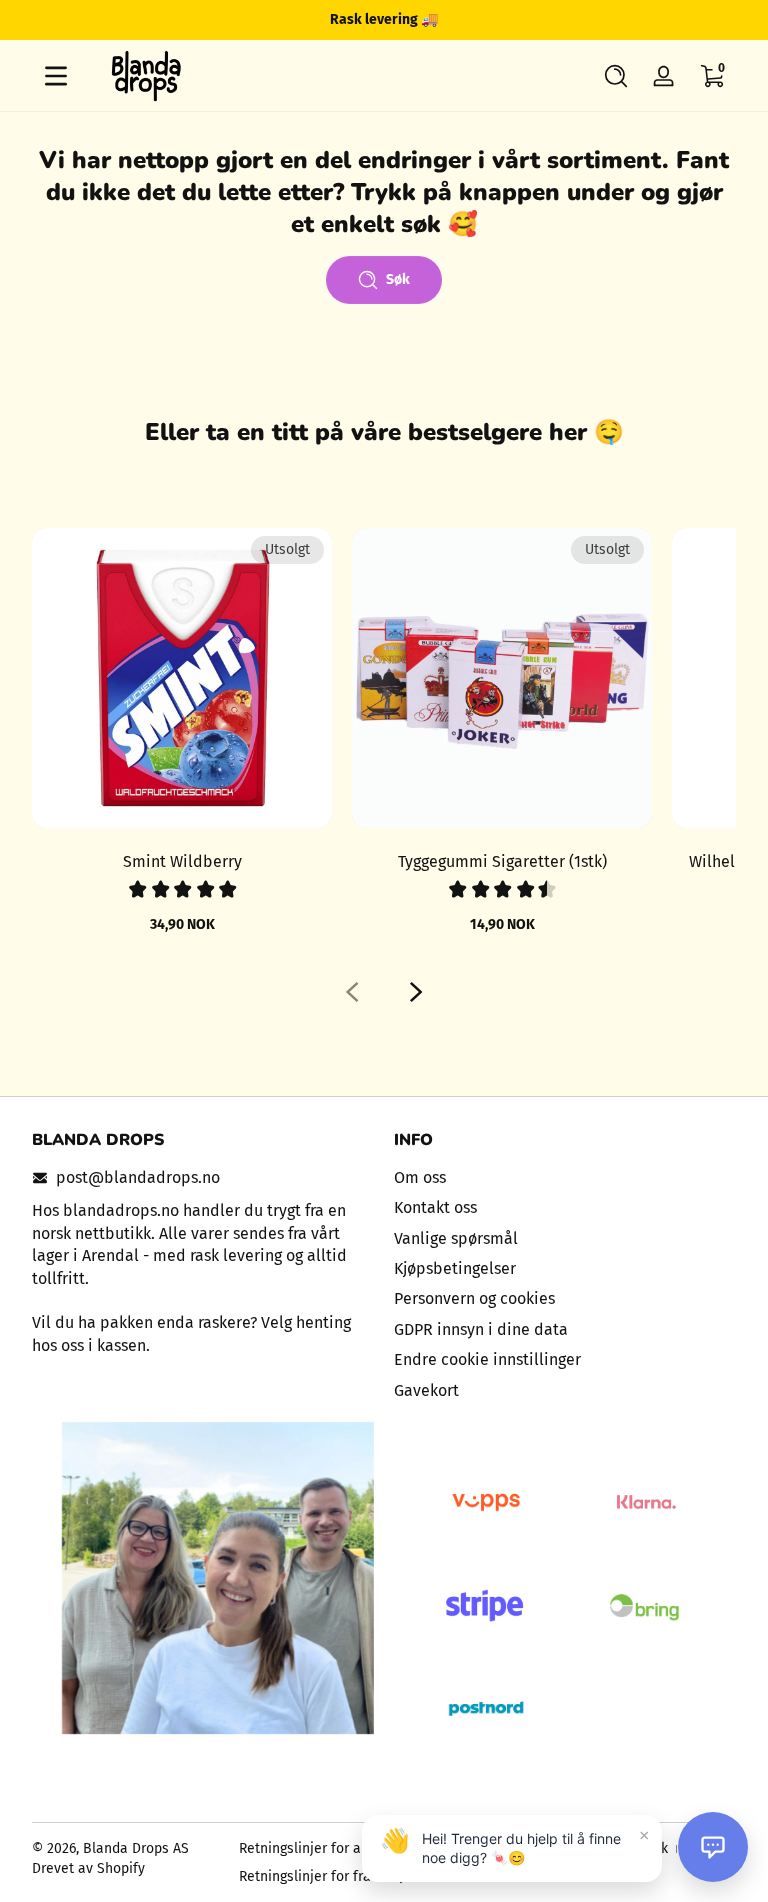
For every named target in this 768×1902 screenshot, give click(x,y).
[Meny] (56, 76)
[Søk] (616, 76)
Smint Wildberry (182, 861)
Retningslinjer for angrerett (325, 1848)
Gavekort (426, 1390)
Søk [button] (398, 279)
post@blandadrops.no (138, 1177)
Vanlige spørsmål (456, 1238)
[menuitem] (565, 1178)
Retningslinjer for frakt (311, 1876)
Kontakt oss (435, 1207)
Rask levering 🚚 (384, 19)
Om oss (420, 1177)
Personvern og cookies (474, 1298)
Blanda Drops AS (136, 1848)
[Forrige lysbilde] (352, 992)
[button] (616, 76)
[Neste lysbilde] (416, 992)
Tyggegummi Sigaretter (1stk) (502, 861)
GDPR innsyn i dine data (481, 1329)
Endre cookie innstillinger (487, 1359)
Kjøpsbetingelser (455, 1268)
